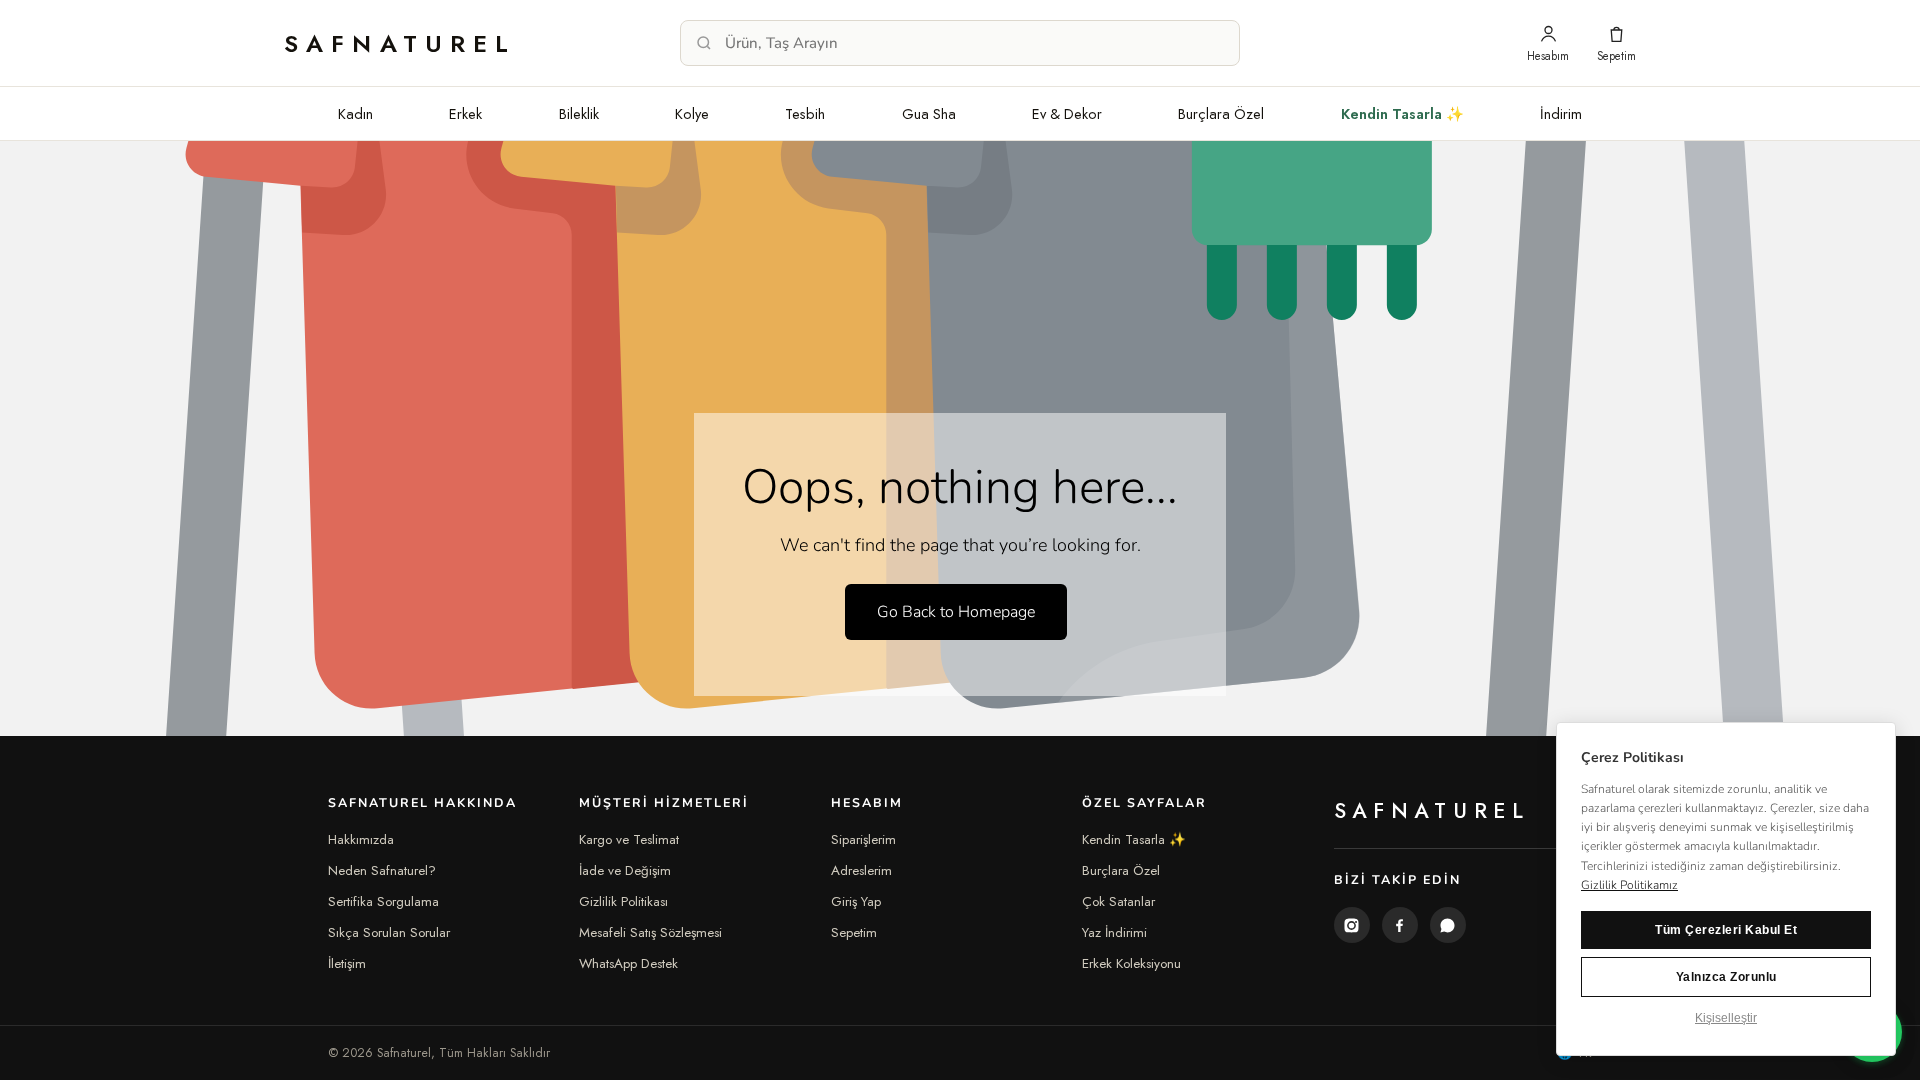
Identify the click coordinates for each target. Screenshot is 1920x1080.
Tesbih (805, 113)
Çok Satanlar (1118, 901)
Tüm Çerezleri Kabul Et (1726, 930)
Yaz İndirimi (1114, 932)
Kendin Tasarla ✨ (1402, 113)
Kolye (692, 113)
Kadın (355, 113)
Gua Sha (929, 113)
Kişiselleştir (1726, 1018)
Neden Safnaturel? (382, 870)
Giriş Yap (856, 901)
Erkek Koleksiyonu (1131, 963)
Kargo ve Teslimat (629, 839)
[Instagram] (1352, 925)
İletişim (347, 963)
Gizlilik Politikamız (1629, 885)
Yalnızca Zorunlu (1726, 977)
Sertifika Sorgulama (383, 901)
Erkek (465, 113)
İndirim (1561, 113)
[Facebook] (1400, 925)
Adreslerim (861, 870)
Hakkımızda (361, 839)
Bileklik (579, 113)
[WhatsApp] (1448, 925)
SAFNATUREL (400, 43)
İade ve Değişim (625, 870)
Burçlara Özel (1221, 113)
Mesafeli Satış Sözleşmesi (650, 932)
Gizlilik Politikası (623, 901)
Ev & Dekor (1067, 113)
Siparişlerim (863, 839)
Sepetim (854, 932)
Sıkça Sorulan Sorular (389, 932)
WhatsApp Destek (628, 963)
